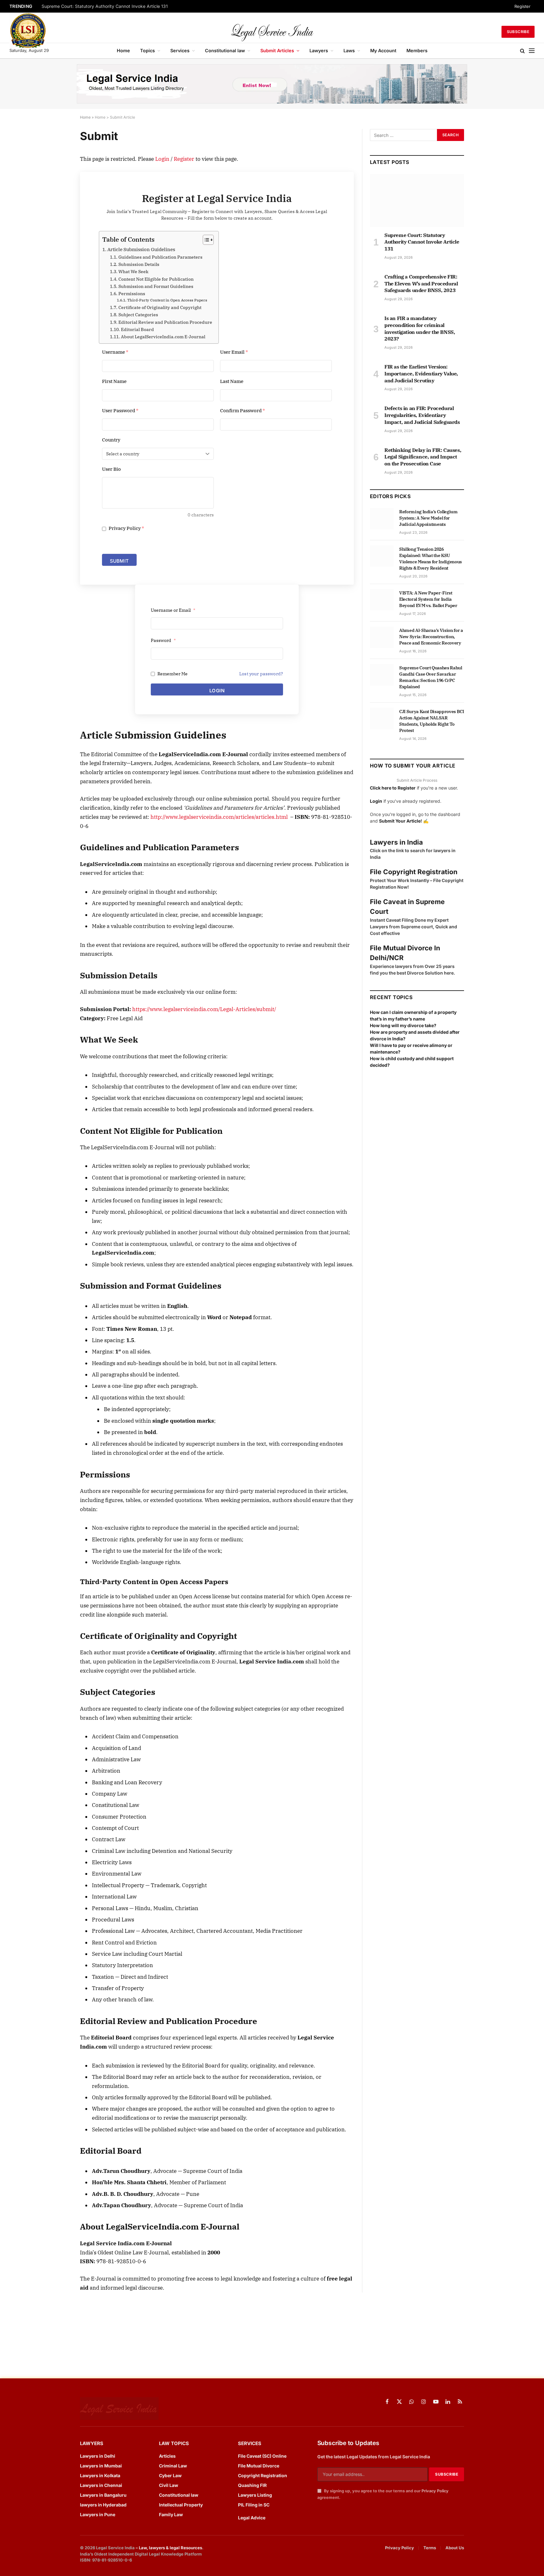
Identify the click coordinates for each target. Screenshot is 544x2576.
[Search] (522, 51)
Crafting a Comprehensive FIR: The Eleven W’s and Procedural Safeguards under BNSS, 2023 (421, 284)
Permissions (132, 294)
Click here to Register (393, 788)
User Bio (111, 469)
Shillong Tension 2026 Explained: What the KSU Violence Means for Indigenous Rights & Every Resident (431, 559)
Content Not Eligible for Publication (156, 279)
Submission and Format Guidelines (156, 286)
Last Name (232, 381)
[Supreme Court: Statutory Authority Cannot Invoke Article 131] (417, 200)
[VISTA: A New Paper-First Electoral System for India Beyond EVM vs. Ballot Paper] (382, 600)
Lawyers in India (396, 842)
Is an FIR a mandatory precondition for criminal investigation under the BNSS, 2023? (420, 328)
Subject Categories (138, 315)
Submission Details (139, 264)
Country (111, 440)
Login (162, 159)
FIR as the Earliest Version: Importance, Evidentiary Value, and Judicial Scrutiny (421, 374)
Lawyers (319, 51)
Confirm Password (243, 411)
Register (522, 6)
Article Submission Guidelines (141, 249)
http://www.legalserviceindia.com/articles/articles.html (219, 817)
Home (123, 51)
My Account (383, 51)
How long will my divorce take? (403, 1025)
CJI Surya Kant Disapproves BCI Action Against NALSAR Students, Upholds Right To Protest (432, 721)
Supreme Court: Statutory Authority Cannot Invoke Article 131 (105, 6)
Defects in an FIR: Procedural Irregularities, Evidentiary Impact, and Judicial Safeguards (422, 415)
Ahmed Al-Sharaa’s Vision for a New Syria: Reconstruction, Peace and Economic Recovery (431, 637)
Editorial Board (137, 329)
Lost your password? (261, 674)
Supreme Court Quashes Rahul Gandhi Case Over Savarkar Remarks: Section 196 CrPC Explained (431, 677)
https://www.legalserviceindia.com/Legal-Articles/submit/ (204, 1009)
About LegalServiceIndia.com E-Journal (163, 337)
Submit (119, 561)
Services (180, 51)
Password (163, 640)
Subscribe (518, 32)
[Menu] (532, 51)
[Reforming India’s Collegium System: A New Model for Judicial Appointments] (382, 519)
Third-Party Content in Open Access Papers (167, 300)
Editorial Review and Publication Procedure (165, 322)
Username (115, 352)
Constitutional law (225, 51)
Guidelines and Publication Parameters (160, 257)
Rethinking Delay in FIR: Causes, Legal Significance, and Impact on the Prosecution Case (423, 457)
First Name (114, 381)
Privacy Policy (126, 528)
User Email (234, 352)
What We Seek (133, 272)
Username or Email (173, 610)
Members (417, 51)
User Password (120, 411)
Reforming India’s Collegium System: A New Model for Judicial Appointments (428, 518)
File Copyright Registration (414, 872)
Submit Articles (277, 51)
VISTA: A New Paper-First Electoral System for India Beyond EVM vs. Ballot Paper (428, 599)
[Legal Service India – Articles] (272, 32)
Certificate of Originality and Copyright (160, 307)
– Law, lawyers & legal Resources (169, 2548)
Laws (349, 51)
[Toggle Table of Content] (205, 240)
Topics (147, 51)
